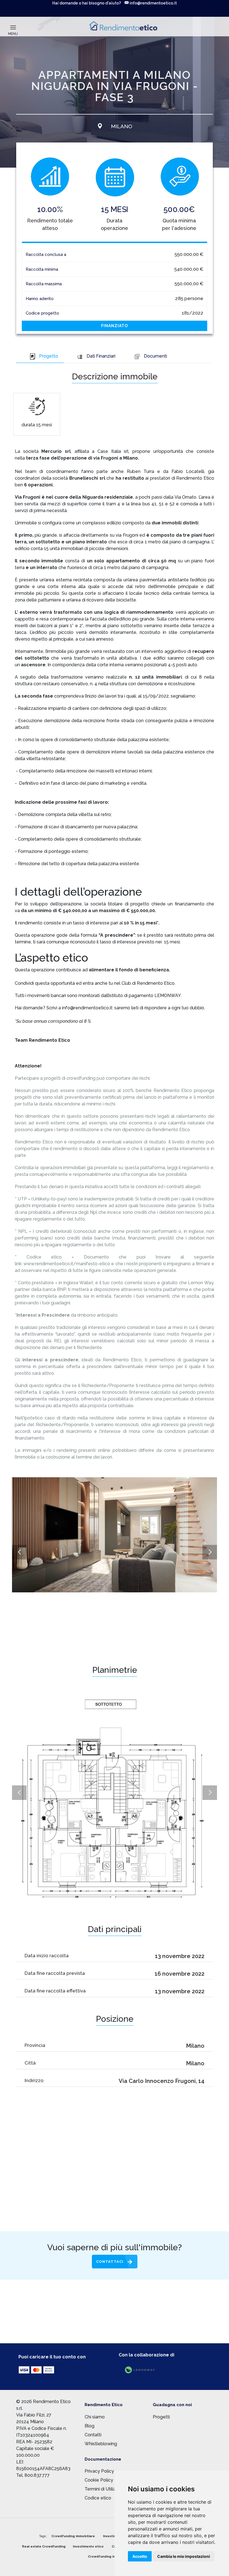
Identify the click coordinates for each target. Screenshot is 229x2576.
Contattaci (110, 2262)
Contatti (93, 2435)
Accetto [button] (140, 2556)
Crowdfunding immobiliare (73, 2536)
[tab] (40, 357)
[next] (210, 1552)
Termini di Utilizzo (103, 2489)
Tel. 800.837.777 (33, 2475)
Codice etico (98, 2498)
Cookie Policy (99, 2480)
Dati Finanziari (101, 356)
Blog (90, 2426)
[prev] (19, 1552)
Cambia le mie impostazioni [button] (184, 2556)
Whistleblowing (101, 2444)
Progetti (161, 2417)
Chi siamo (95, 2417)
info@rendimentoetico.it (153, 3)
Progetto (49, 356)
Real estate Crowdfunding (44, 2547)
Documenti (155, 356)
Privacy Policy (99, 2471)
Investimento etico (88, 2547)
